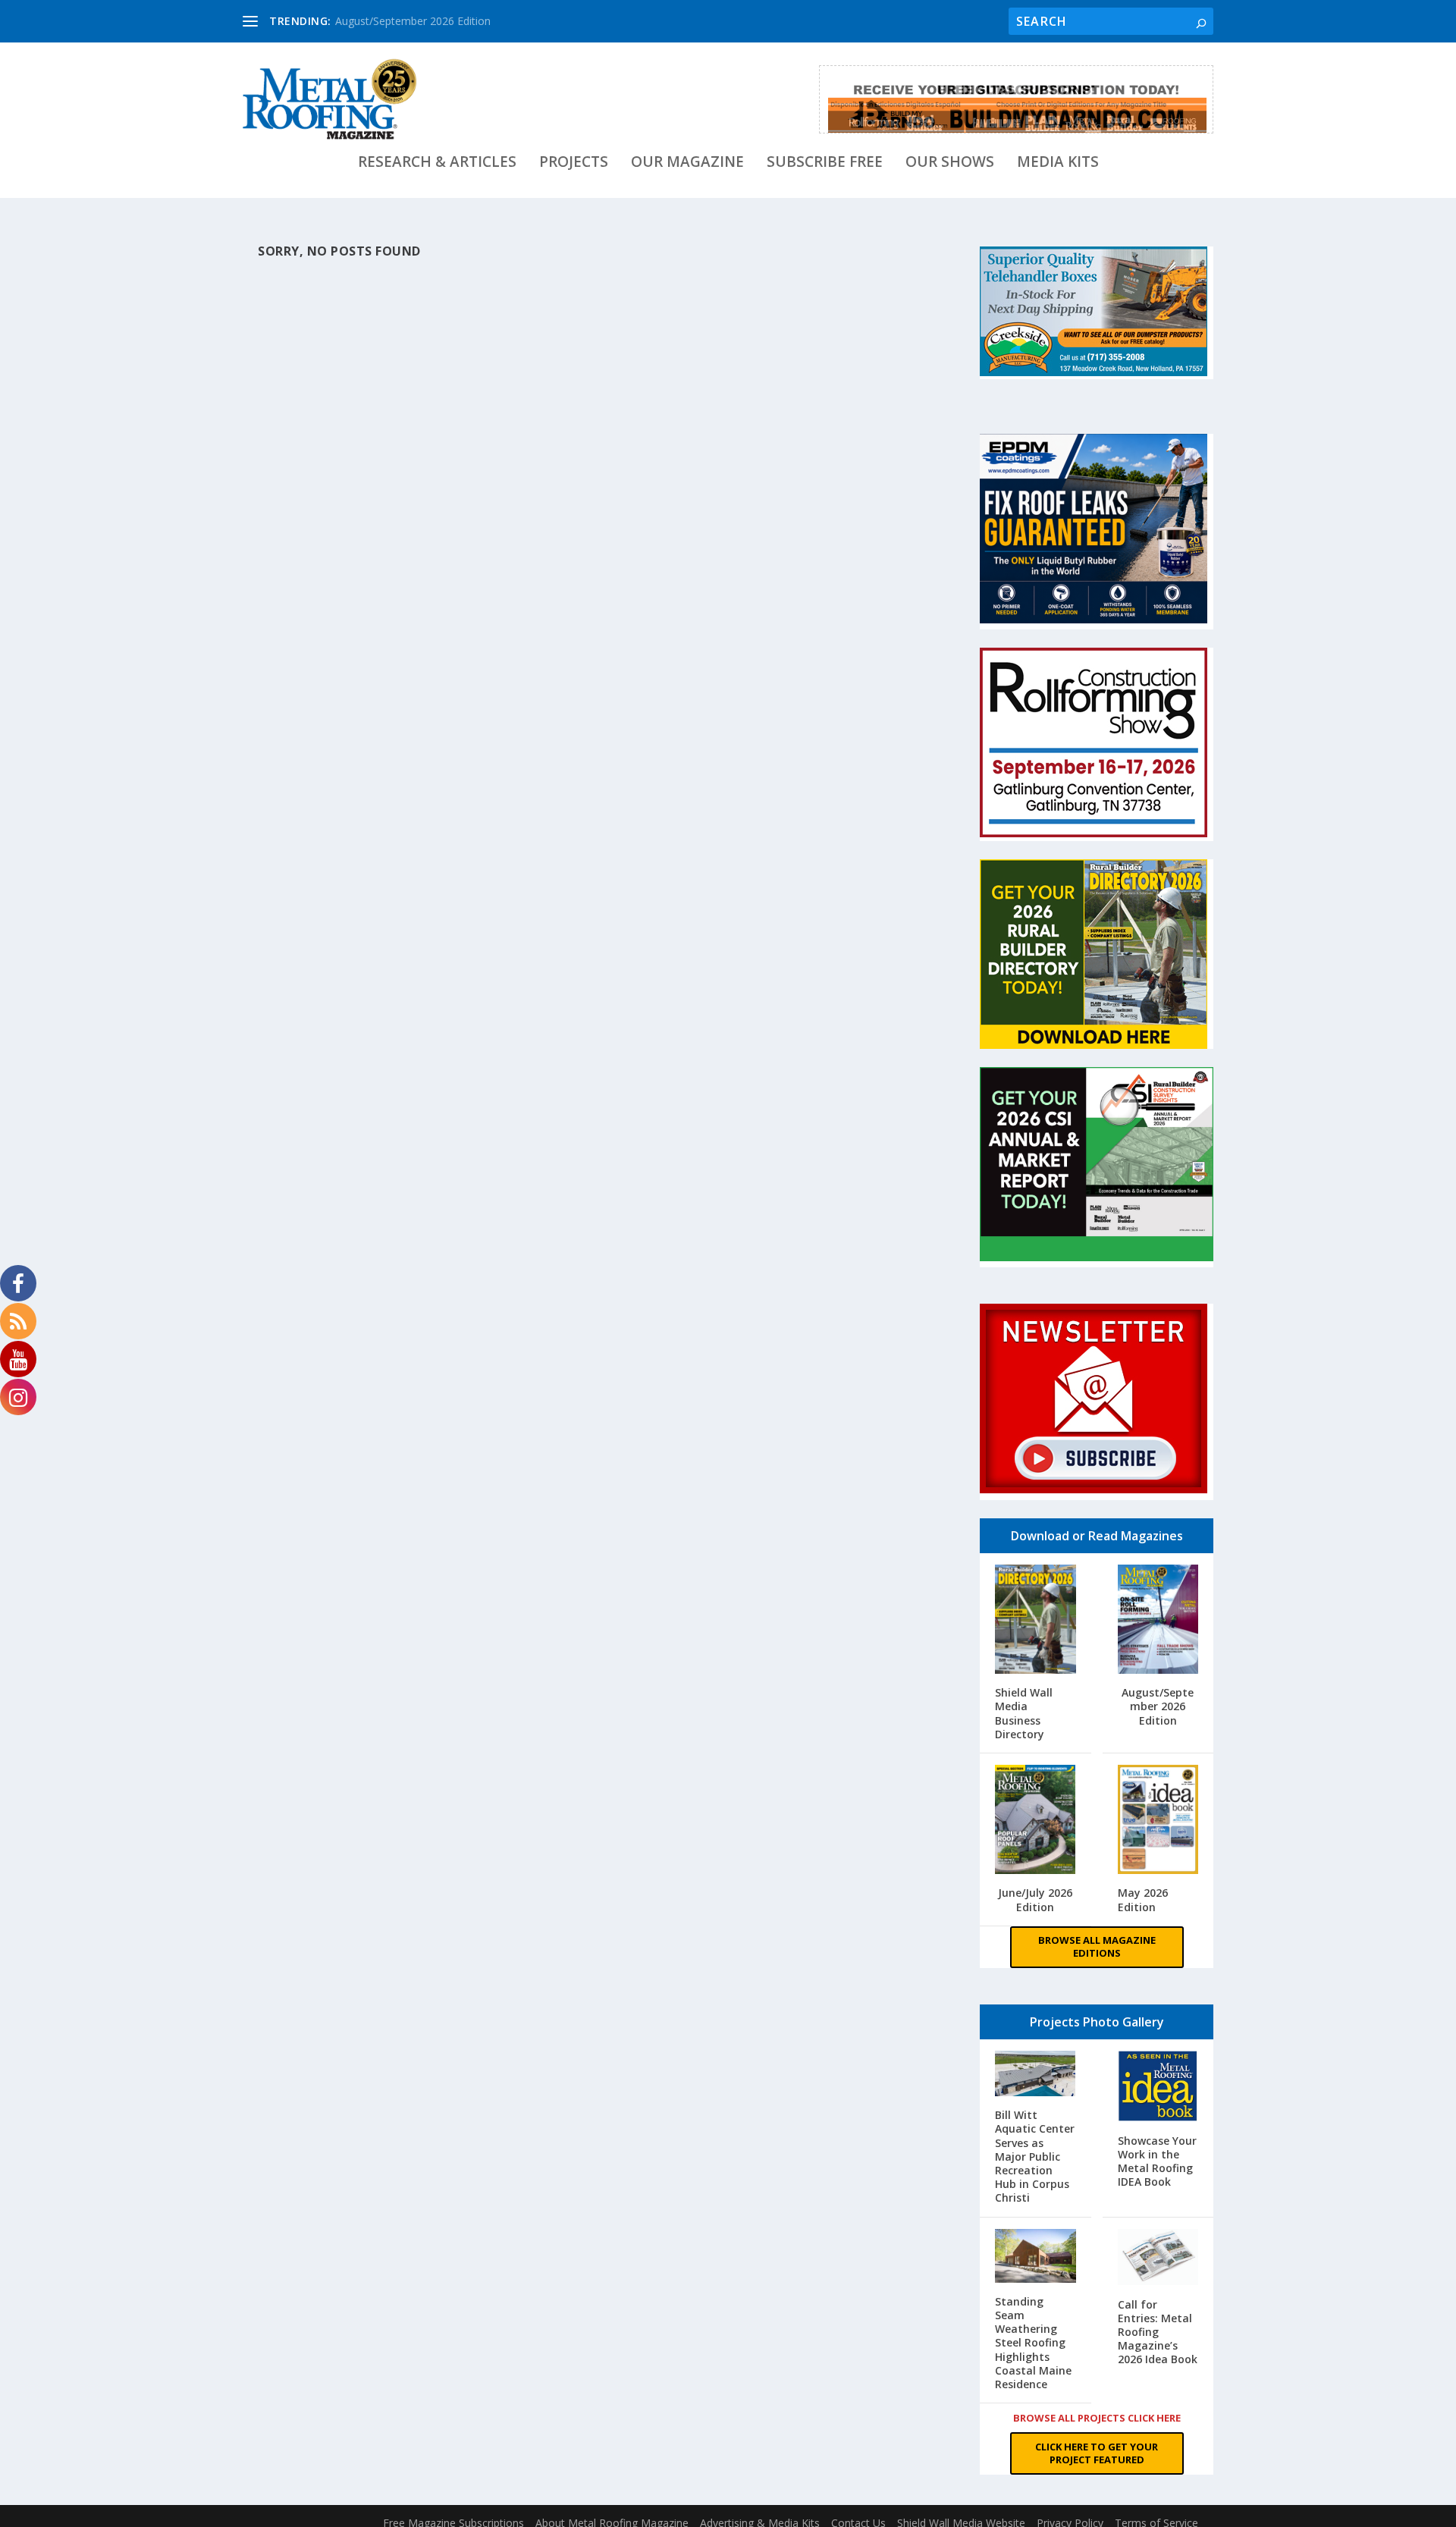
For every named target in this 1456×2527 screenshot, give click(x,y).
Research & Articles (437, 163)
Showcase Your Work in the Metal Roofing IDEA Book (1157, 2161)
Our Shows (950, 163)
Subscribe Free (825, 163)
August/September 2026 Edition (413, 21)
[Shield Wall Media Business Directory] (1036, 1621)
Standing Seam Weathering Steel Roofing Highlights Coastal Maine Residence (1033, 2343)
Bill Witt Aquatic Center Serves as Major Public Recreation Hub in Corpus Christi (1035, 2156)
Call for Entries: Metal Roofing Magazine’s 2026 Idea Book (1158, 2332)
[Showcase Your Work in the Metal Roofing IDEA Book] (1158, 2088)
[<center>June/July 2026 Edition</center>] (1036, 1821)
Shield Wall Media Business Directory (1024, 1713)
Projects (574, 163)
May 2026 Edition (1143, 1899)
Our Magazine (687, 163)
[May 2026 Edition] (1158, 1821)
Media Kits (1058, 163)
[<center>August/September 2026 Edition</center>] (1158, 1621)
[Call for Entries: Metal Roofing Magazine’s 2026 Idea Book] (1158, 2259)
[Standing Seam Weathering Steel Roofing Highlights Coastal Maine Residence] (1036, 2257)
